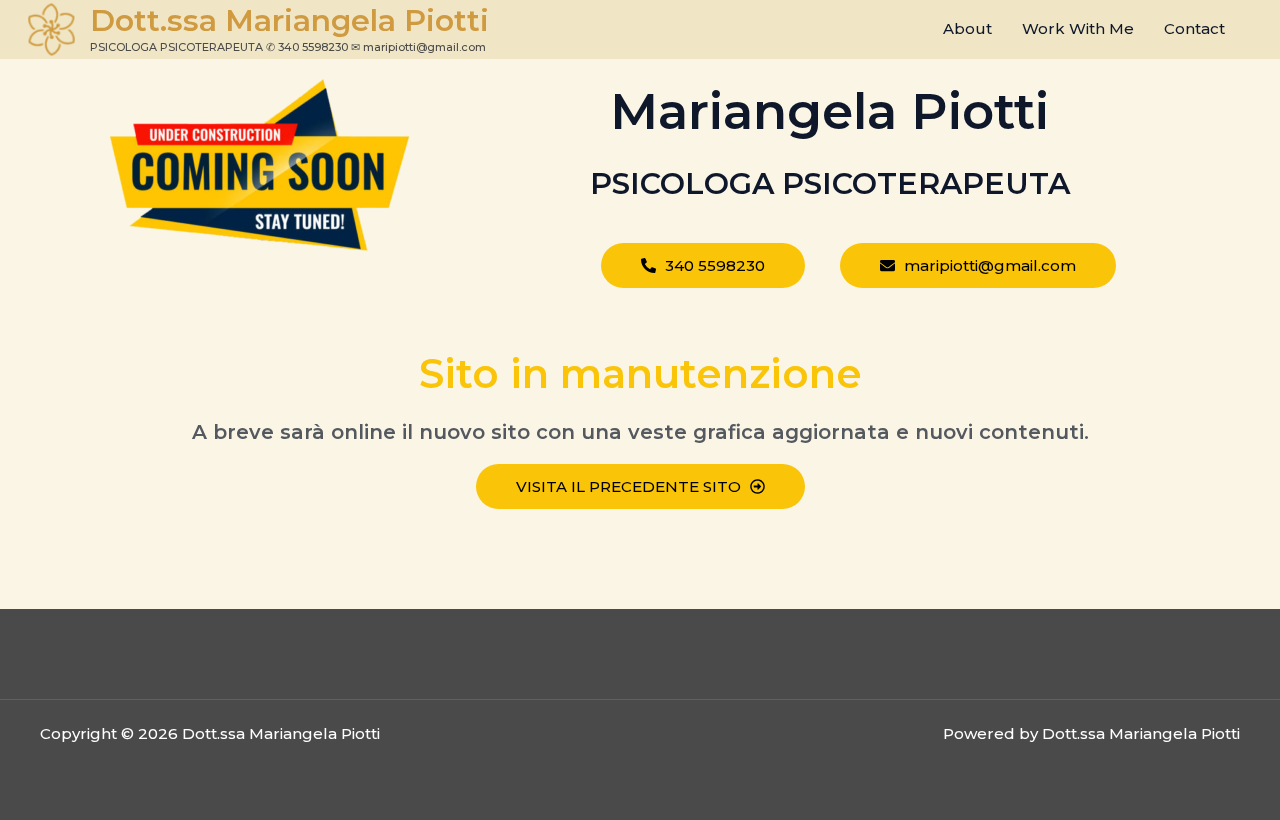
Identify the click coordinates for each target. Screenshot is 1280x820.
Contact (1194, 28)
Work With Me (1078, 28)
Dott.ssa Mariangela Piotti (289, 20)
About (967, 28)
